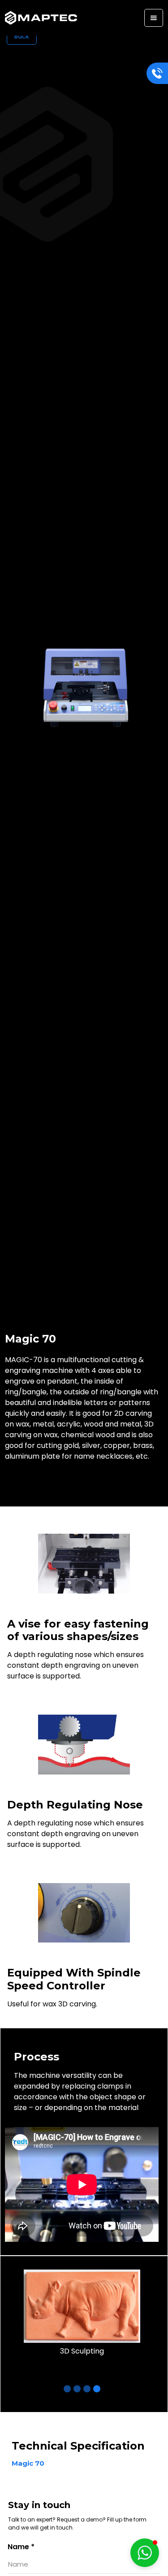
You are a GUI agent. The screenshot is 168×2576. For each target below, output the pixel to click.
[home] (41, 18)
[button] (154, 18)
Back (22, 36)
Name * (21, 2547)
